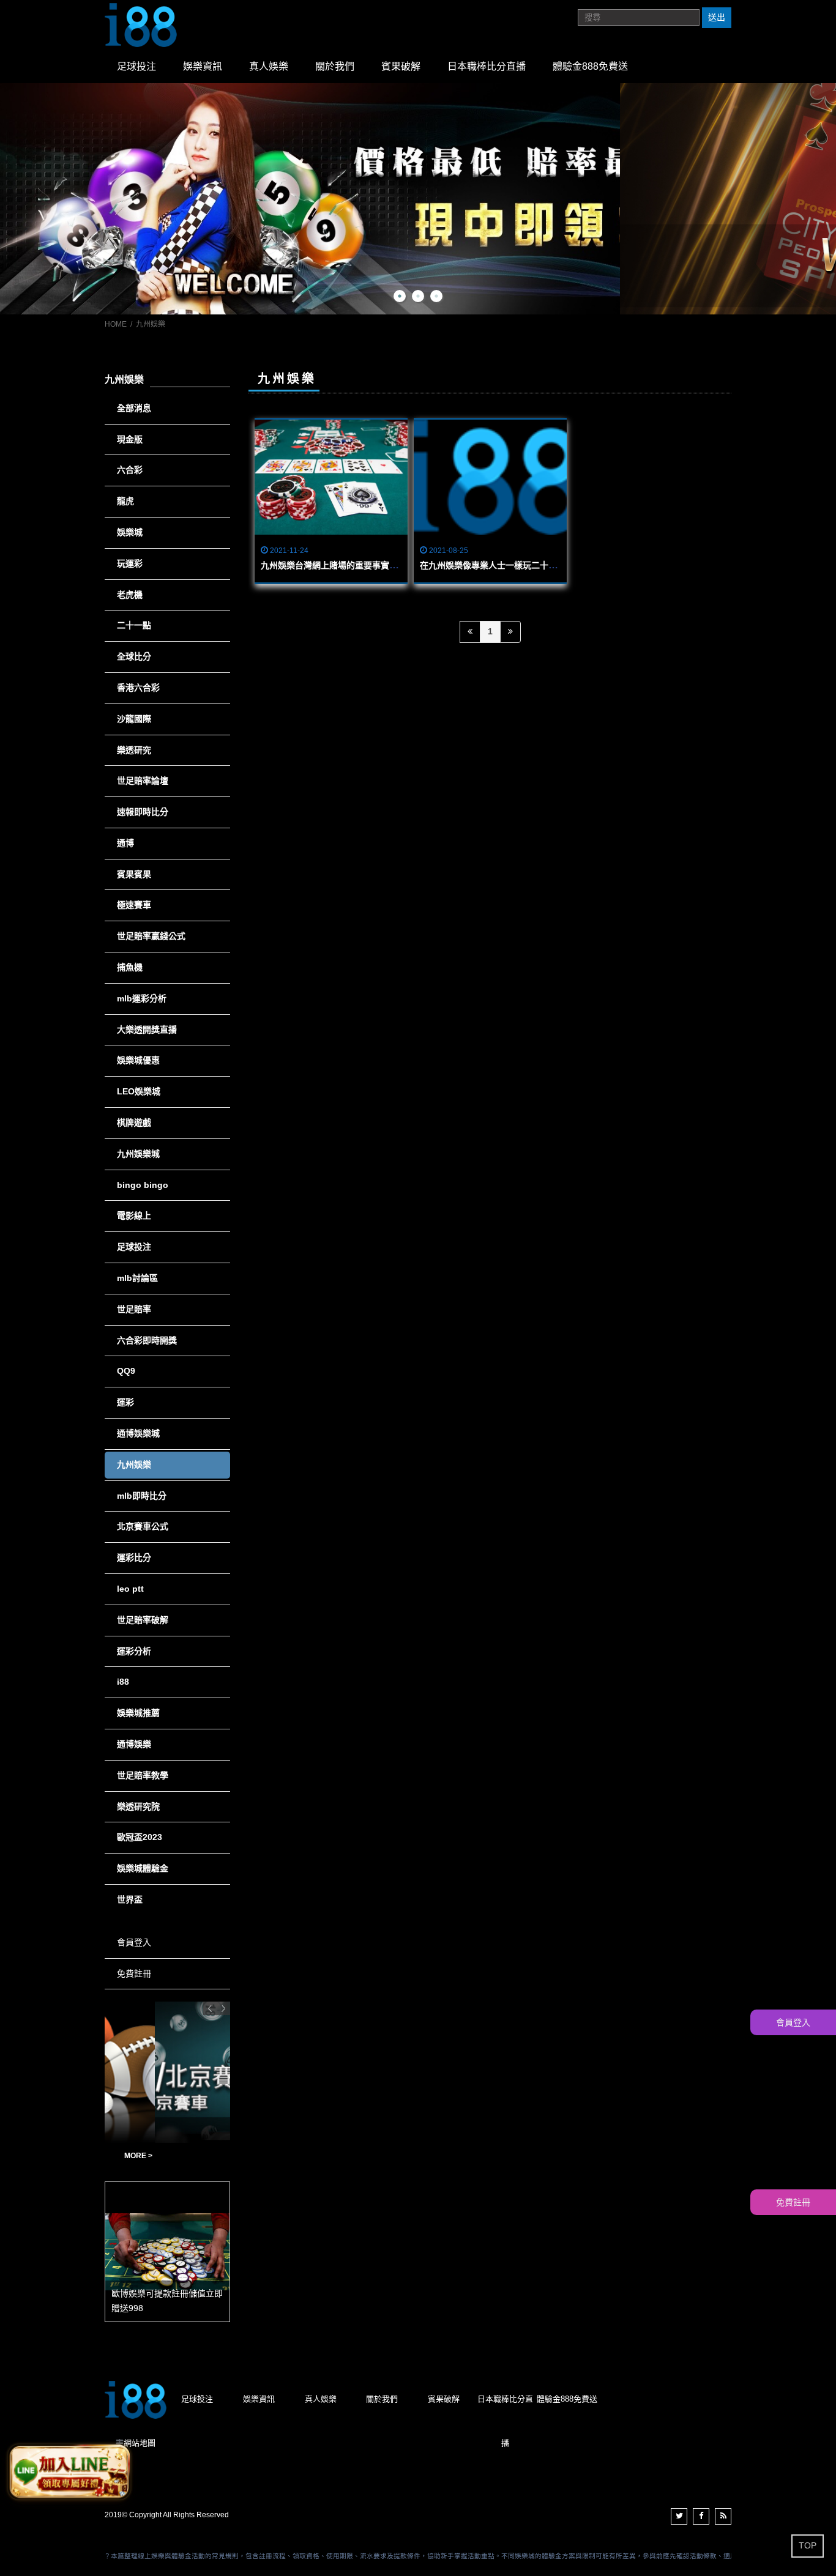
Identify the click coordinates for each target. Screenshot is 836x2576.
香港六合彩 (138, 688)
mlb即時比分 (142, 1496)
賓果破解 (401, 66)
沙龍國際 (134, 719)
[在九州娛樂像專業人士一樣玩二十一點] (490, 477)
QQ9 (126, 1371)
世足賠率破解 (143, 1620)
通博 (125, 843)
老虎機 (130, 595)
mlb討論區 (137, 1278)
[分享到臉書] (701, 2516)
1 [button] (400, 296)
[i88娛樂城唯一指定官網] (141, 24)
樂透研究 (134, 750)
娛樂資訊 (203, 66)
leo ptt (130, 1589)
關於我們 (335, 66)
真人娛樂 (269, 66)
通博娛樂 (134, 1744)
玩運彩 (130, 563)
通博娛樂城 (138, 1433)
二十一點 (134, 625)
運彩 (125, 1402)
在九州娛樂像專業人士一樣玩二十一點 (493, 565)
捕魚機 (130, 967)
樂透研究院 (138, 1806)
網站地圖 (140, 2443)
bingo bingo (143, 1185)
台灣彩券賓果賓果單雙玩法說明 (149, 2156)
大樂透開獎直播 (147, 1030)
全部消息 (134, 408)
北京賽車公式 (143, 1526)
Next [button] (223, 2008)
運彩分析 (134, 1651)
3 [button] (436, 296)
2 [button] (418, 296)
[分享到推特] (679, 2516)
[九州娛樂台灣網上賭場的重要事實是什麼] (331, 477)
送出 (717, 17)
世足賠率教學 (143, 1775)
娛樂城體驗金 (143, 1868)
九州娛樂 (134, 1464)
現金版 (130, 439)
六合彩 (130, 470)
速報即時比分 (143, 812)
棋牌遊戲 (134, 1123)
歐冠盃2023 (140, 1837)
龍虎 (125, 501)
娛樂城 (130, 532)
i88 (123, 1682)
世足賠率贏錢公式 (151, 936)
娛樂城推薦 (138, 1713)
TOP (808, 2545)
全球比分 (134, 656)
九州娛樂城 (138, 1154)
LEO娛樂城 (139, 1091)
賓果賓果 (134, 874)
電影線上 (134, 1216)
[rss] (723, 2516)
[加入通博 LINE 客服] (69, 2470)
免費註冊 (134, 1973)
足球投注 (136, 66)
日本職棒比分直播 (487, 66)
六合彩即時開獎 (147, 1340)
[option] (418, 199)
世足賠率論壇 (143, 781)
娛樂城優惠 (138, 1060)
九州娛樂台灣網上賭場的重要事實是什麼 (338, 565)
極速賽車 (134, 905)
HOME (116, 324)
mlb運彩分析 (142, 998)
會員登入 (134, 1942)
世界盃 (130, 1899)
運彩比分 (134, 1557)
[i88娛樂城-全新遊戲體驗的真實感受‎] (418, 199)
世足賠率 (134, 1309)
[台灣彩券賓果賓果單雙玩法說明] (167, 2072)
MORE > (214, 2156)
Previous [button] (210, 2008)
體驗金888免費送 (590, 66)
